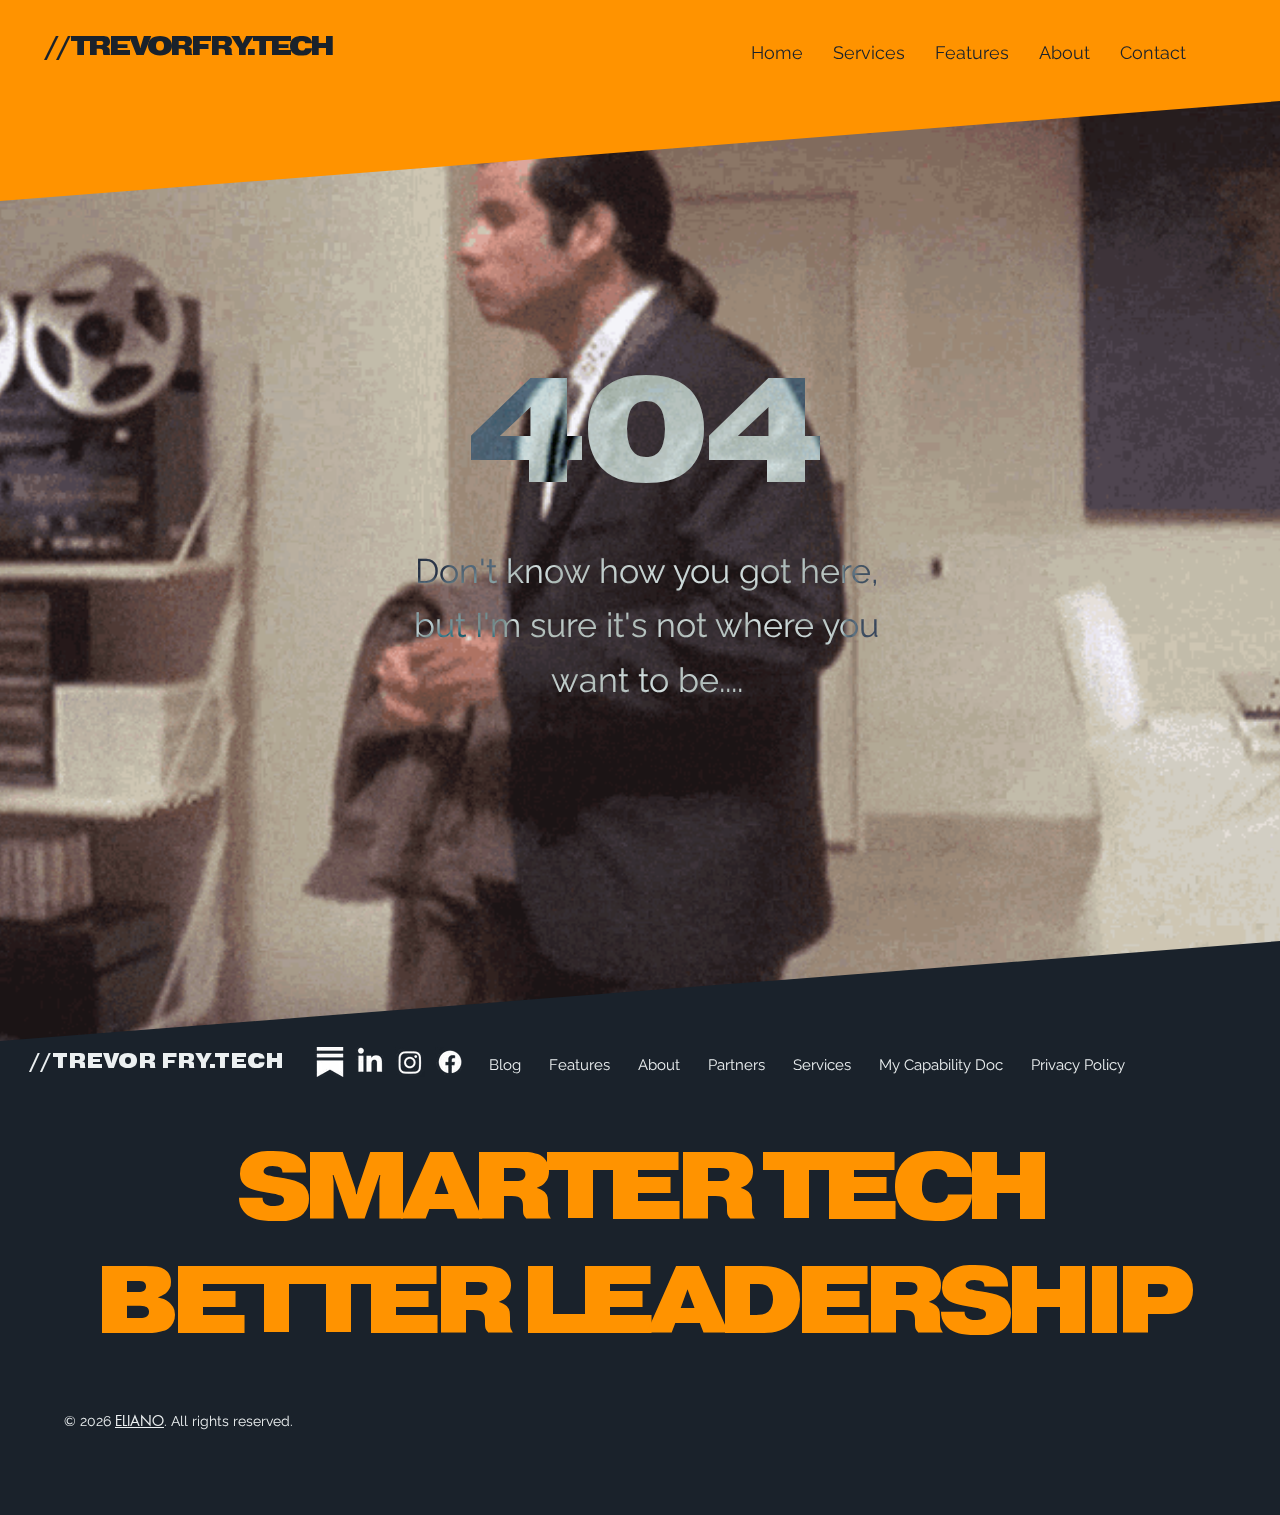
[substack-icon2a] (330, 1062)
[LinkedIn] (370, 1062)
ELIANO (139, 1420)
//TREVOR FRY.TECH (156, 1062)
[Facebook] (450, 1062)
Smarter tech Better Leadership (640, 1247)
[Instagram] (410, 1062)
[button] (869, 52)
